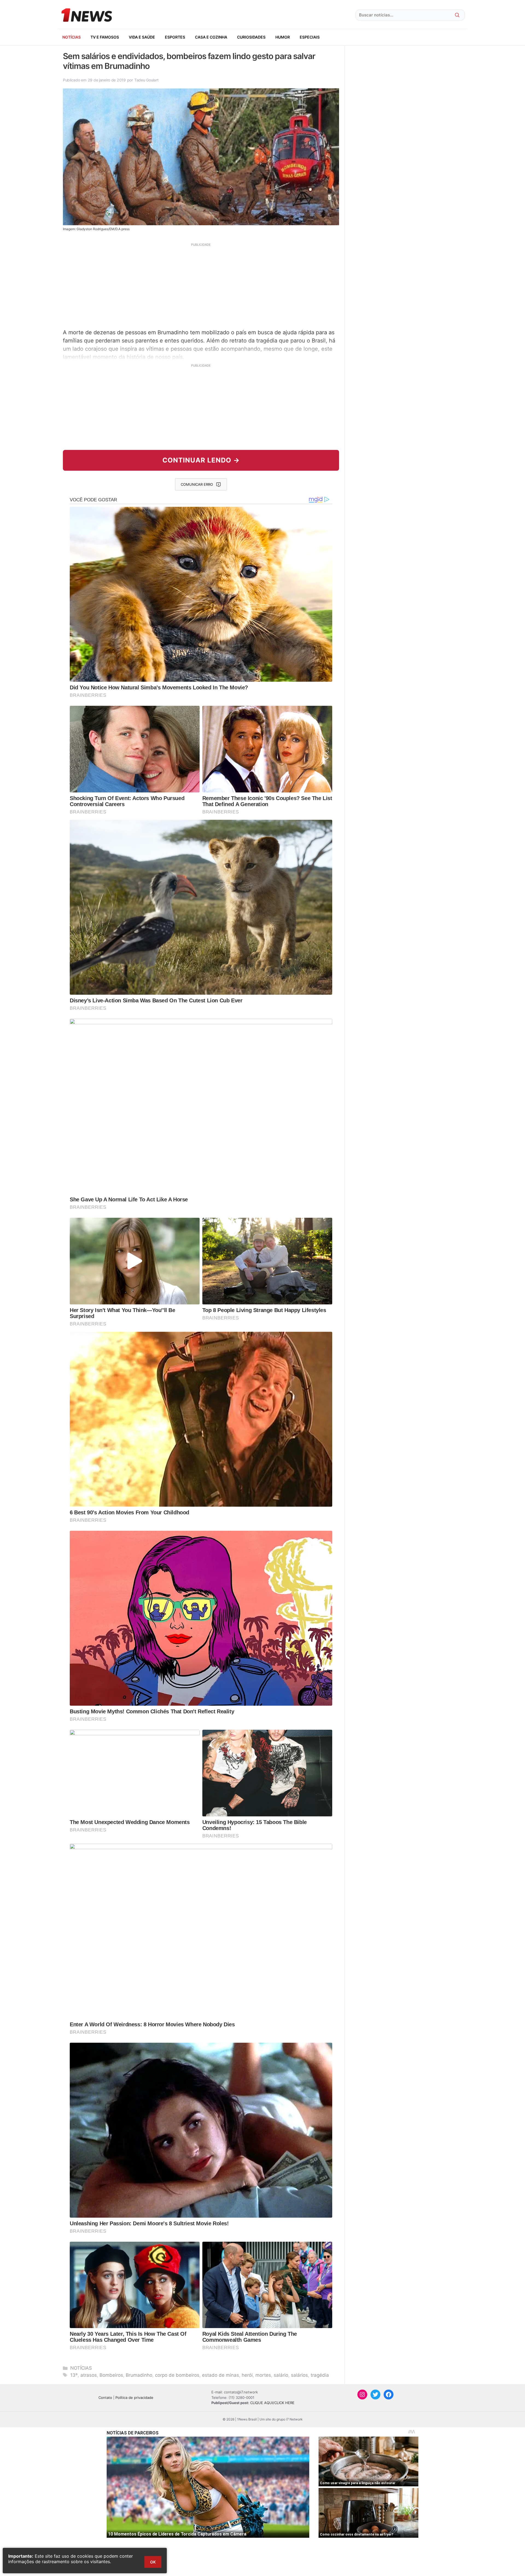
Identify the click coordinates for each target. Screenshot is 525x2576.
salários (299, 2375)
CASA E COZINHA (211, 37)
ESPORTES (175, 37)
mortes (263, 2375)
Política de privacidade (134, 2398)
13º (74, 2375)
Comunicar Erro (197, 484)
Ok (153, 2562)
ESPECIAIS (310, 37)
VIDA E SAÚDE (142, 37)
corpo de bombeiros (177, 2375)
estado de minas (221, 2375)
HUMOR (283, 37)
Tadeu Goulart (146, 80)
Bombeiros (111, 2375)
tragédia (320, 2375)
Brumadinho (139, 2375)
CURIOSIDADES (251, 37)
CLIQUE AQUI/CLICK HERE (272, 2403)
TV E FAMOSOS (105, 37)
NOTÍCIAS (72, 37)
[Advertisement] (201, 285)
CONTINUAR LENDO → (201, 460)
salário (281, 2375)
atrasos (89, 2375)
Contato (105, 2398)
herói (247, 2375)
